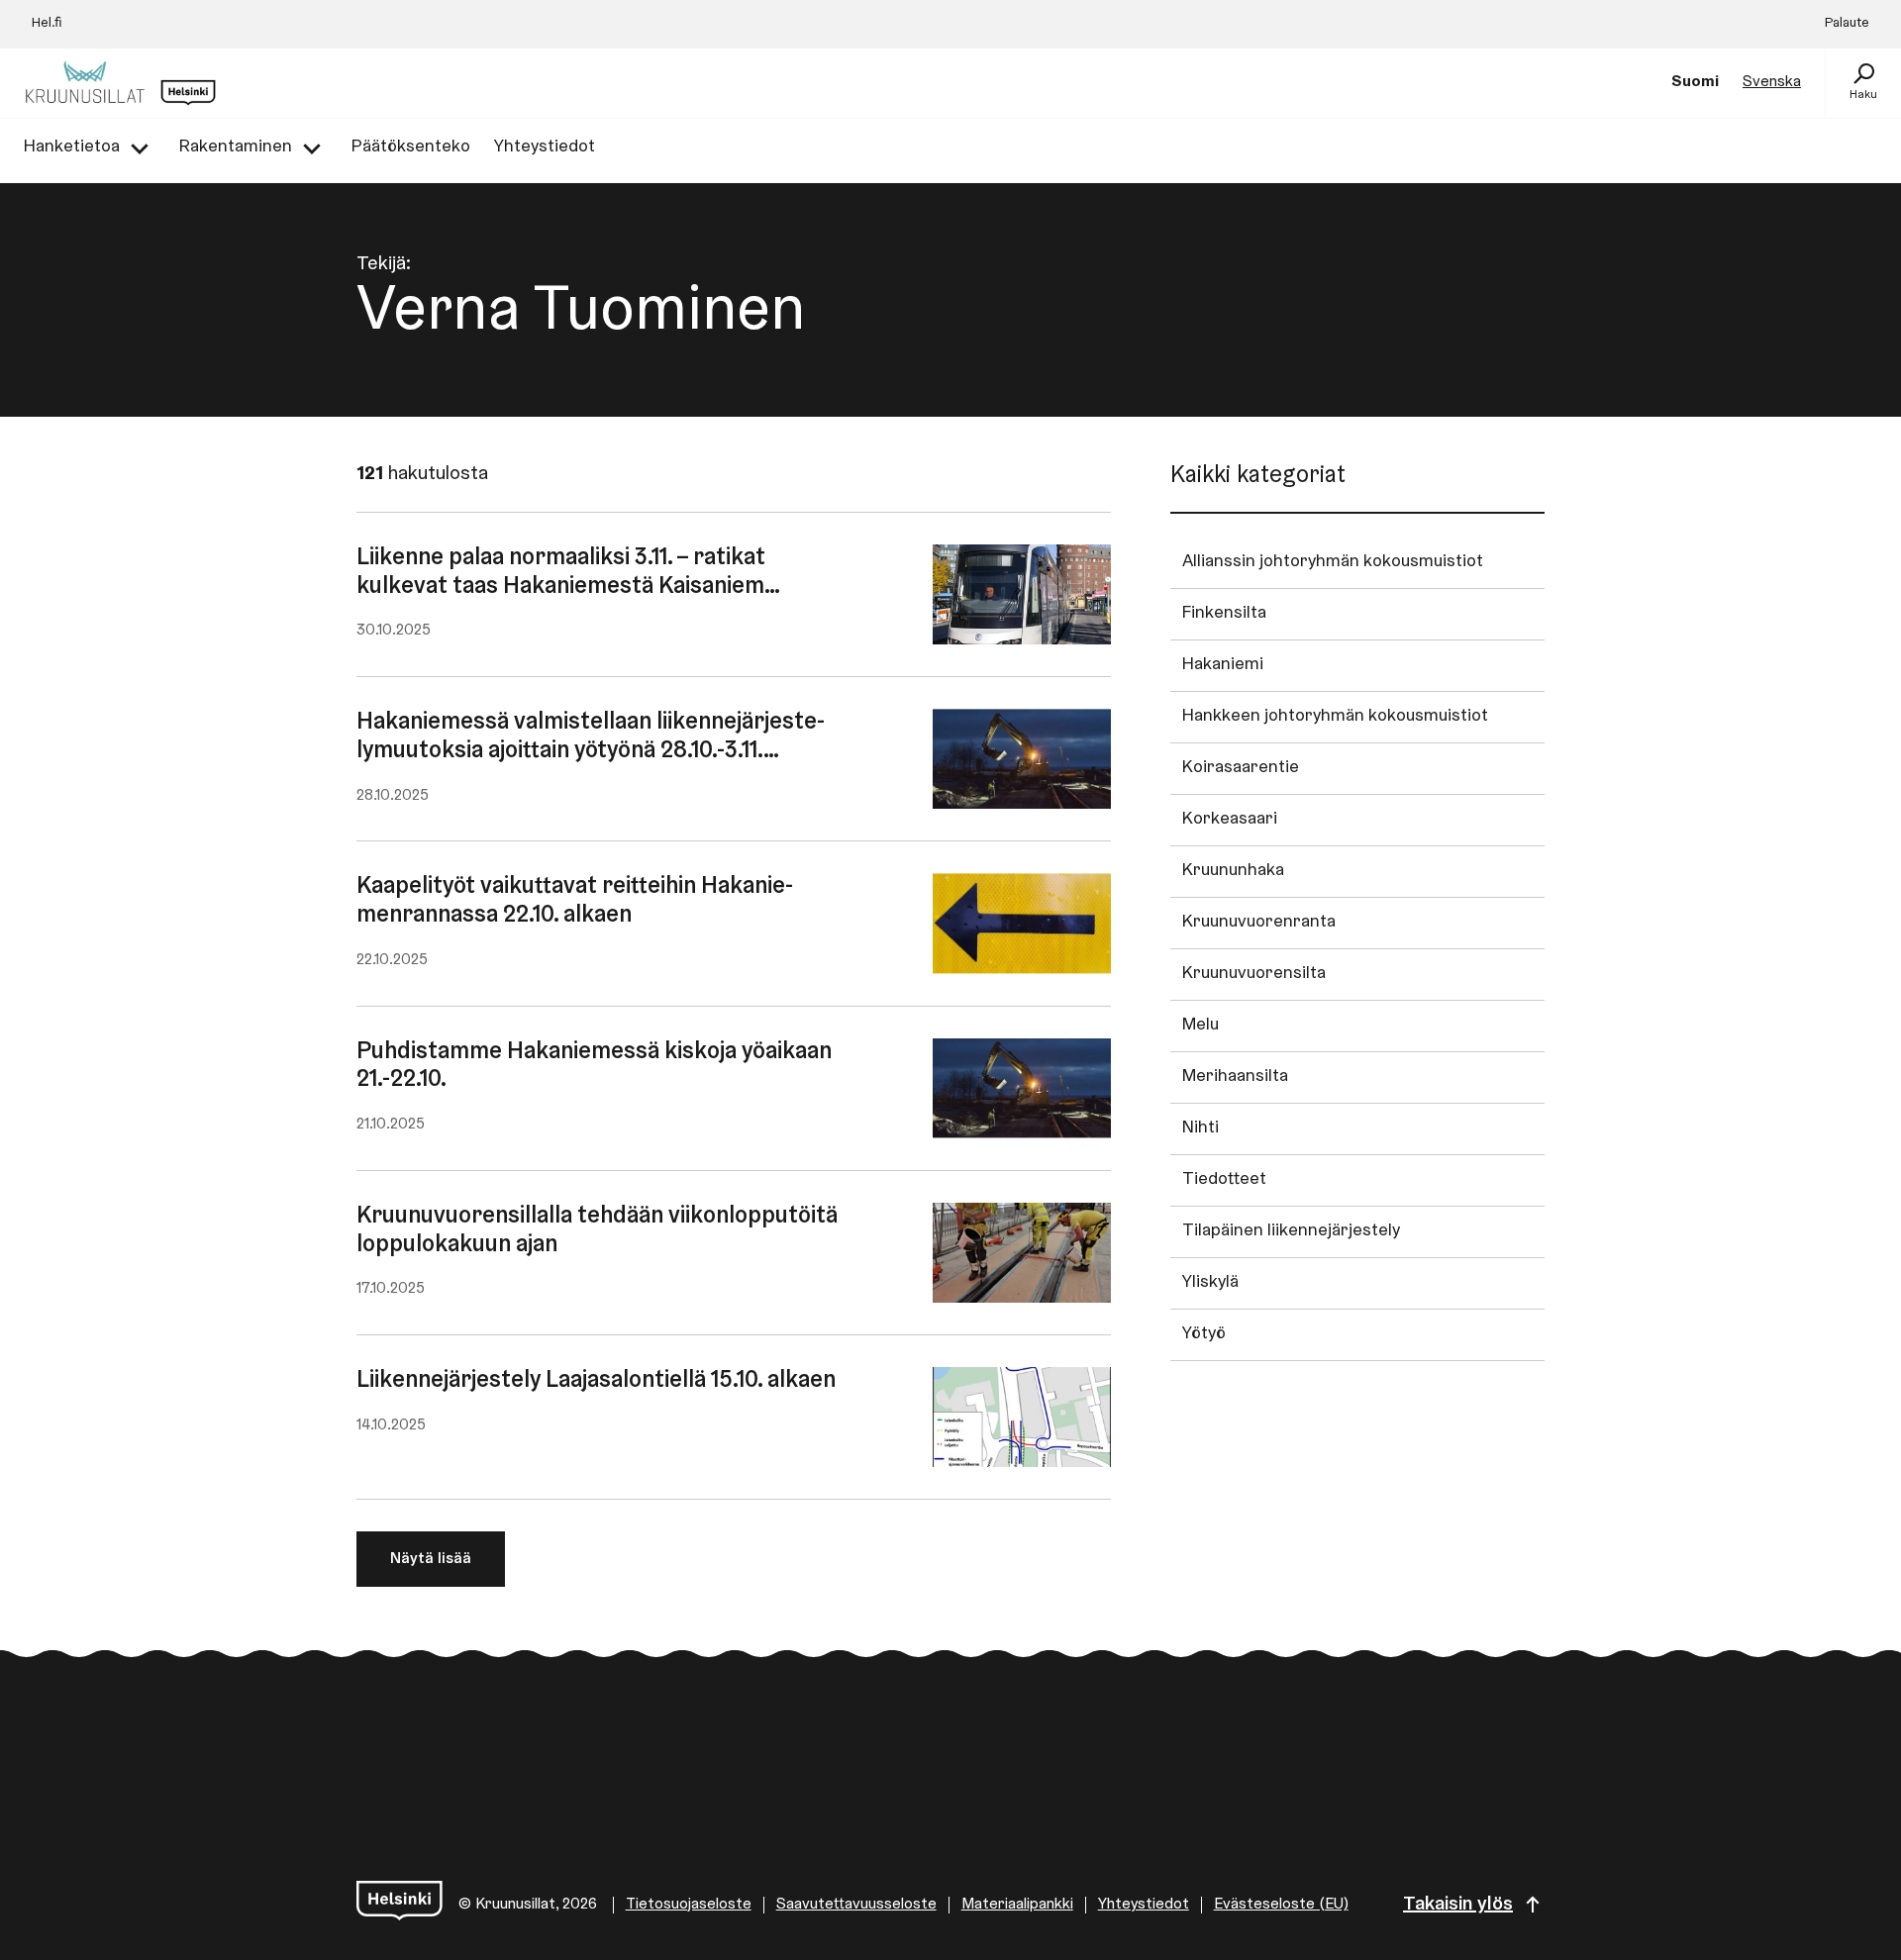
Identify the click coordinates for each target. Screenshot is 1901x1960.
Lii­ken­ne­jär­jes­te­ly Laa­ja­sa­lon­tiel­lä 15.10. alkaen (596, 1381)
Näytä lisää (431, 1559)
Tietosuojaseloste (689, 1905)
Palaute (1847, 24)
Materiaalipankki (1017, 1905)
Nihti (1201, 1128)
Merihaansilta (1235, 1077)
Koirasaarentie (1241, 768)
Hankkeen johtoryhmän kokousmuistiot (1335, 717)
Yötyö (1204, 1334)
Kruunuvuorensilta (1254, 974)
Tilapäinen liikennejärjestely (1291, 1231)
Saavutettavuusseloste (856, 1905)
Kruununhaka (1233, 871)
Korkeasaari (1230, 820)
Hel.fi (47, 24)
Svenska (1772, 82)
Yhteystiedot (1144, 1905)
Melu (1201, 1026)
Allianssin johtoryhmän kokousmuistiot (1333, 562)
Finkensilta (1224, 614)
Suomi (1695, 82)
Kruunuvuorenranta (1259, 923)
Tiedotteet (1224, 1180)
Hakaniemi (1223, 665)
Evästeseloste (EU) (1281, 1905)
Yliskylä (1210, 1283)
